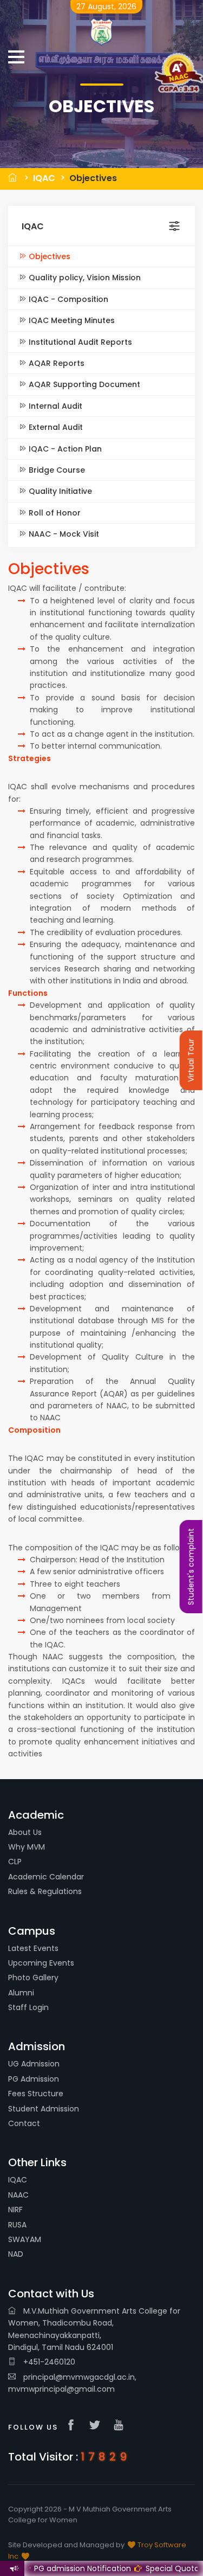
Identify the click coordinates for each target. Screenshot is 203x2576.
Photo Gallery (33, 1978)
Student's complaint (191, 1567)
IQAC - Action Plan (64, 449)
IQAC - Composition (67, 299)
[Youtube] (121, 2426)
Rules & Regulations (45, 1891)
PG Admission (34, 2079)
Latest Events (33, 1948)
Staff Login (28, 2007)
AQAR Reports (55, 363)
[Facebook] (74, 2426)
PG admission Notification (71, 2568)
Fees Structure (36, 2094)
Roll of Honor (54, 513)
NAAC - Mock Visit (63, 534)
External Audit (55, 427)
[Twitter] (97, 2426)
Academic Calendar (46, 1877)
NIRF (15, 2210)
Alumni (21, 1993)
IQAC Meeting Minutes (71, 320)
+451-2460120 (48, 2362)
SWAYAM (25, 2239)
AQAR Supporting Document (83, 384)
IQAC (44, 178)
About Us (25, 1832)
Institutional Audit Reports (79, 342)
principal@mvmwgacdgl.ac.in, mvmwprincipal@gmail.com (72, 2383)
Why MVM (27, 1847)
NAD (16, 2254)
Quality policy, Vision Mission (84, 278)
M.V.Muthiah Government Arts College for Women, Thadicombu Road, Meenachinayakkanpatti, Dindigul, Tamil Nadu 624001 (94, 2329)
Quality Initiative (59, 491)
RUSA (17, 2225)
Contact (24, 2123)
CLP (15, 1862)
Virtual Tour (191, 1060)
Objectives (93, 178)
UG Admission (34, 2064)
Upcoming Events (41, 1963)
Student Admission (44, 2109)
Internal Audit (54, 406)
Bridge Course (56, 470)
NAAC (18, 2195)
